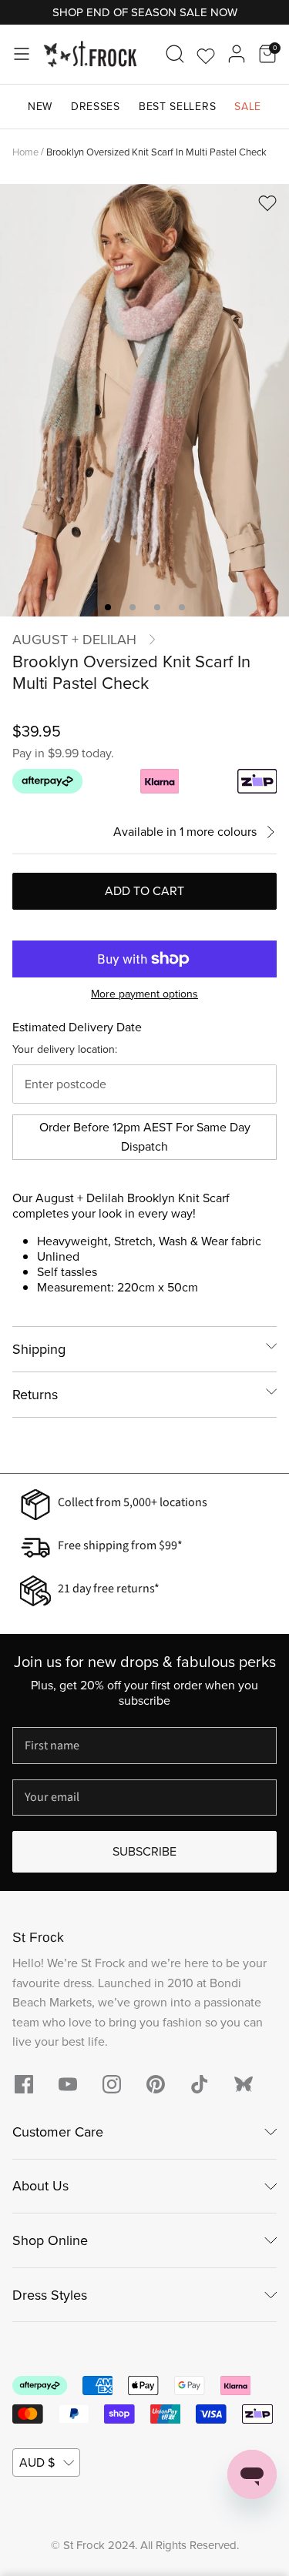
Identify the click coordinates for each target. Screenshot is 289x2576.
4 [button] (182, 607)
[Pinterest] (156, 2084)
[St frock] (244, 2084)
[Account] (237, 54)
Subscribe (144, 1851)
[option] (144, 400)
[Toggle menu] (22, 54)
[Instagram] (112, 2084)
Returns (35, 1395)
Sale (248, 107)
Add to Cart (144, 891)
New (40, 107)
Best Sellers (177, 107)
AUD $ (37, 2462)
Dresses (96, 107)
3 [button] (157, 607)
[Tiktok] (200, 2084)
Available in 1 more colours (185, 832)
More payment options (144, 995)
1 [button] (108, 607)
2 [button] (133, 607)
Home (25, 151)
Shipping (39, 1349)
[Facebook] (24, 2084)
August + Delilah (74, 640)
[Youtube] (68, 2084)
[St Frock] (90, 54)
